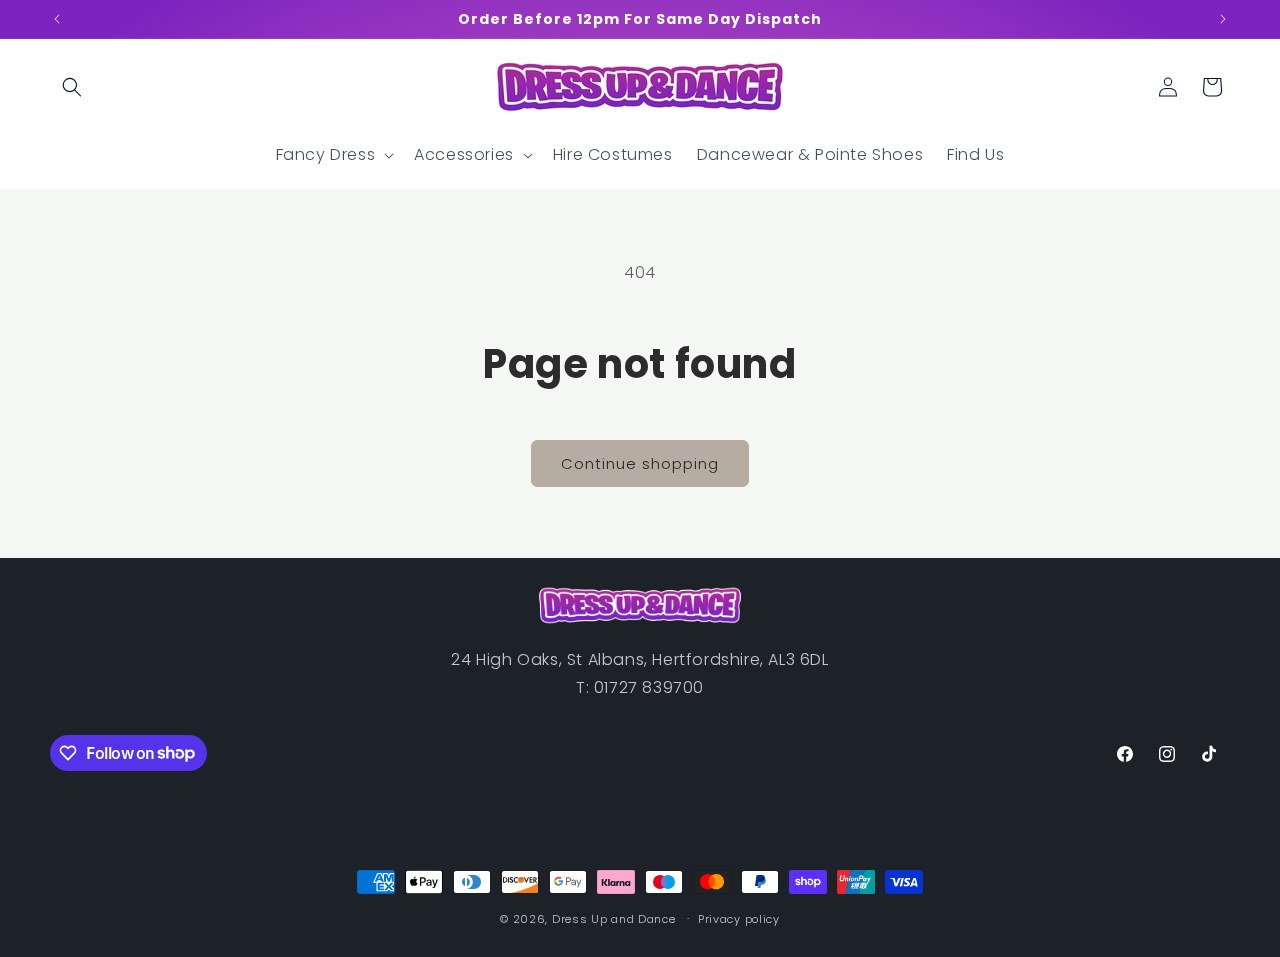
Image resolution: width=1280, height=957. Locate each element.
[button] (72, 87)
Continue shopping (640, 463)
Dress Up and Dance (614, 919)
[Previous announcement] (57, 19)
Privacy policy (739, 918)
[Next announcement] (1223, 19)
